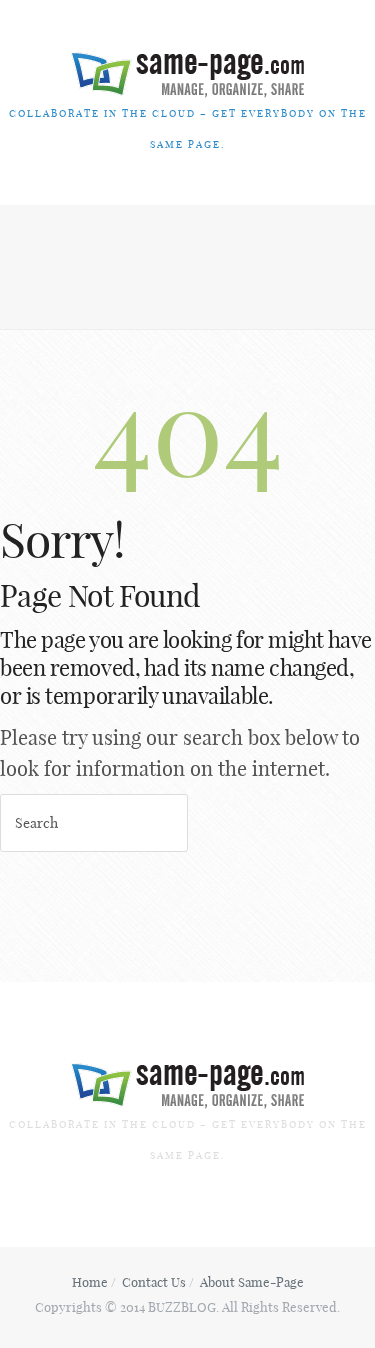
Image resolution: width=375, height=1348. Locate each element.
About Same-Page (252, 1282)
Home (90, 1282)
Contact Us (154, 1282)
